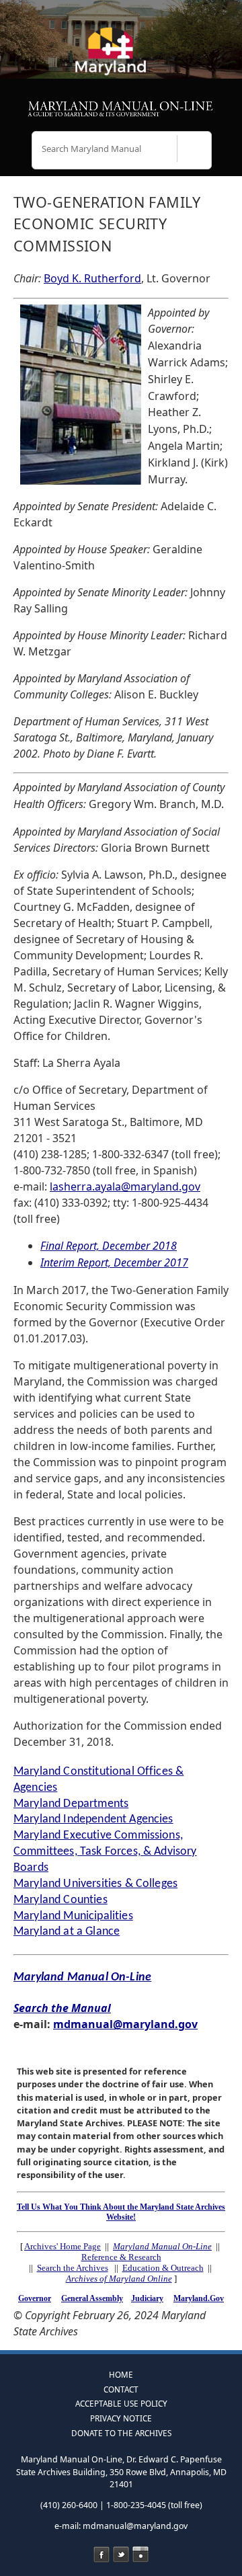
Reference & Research (121, 2257)
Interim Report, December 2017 (114, 1262)
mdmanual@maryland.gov (125, 2024)
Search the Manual (62, 2008)
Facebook (102, 2554)
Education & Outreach (163, 2268)
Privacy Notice (121, 2418)
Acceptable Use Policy (121, 2403)
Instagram (140, 2554)
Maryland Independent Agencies (93, 1819)
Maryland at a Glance (67, 1932)
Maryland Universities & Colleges (95, 1884)
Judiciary (147, 2298)
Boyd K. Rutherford (92, 278)
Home (121, 2374)
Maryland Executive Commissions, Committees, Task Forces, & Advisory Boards (105, 1852)
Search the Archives (73, 2268)
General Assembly (92, 2298)
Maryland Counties (61, 1900)
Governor (35, 2298)
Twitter (121, 2554)
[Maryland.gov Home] (121, 57)
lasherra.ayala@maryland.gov (125, 1186)
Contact (121, 2389)
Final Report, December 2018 (109, 1246)
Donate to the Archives (121, 2433)
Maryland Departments (71, 1804)
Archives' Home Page (63, 2246)
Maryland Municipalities (73, 1916)
